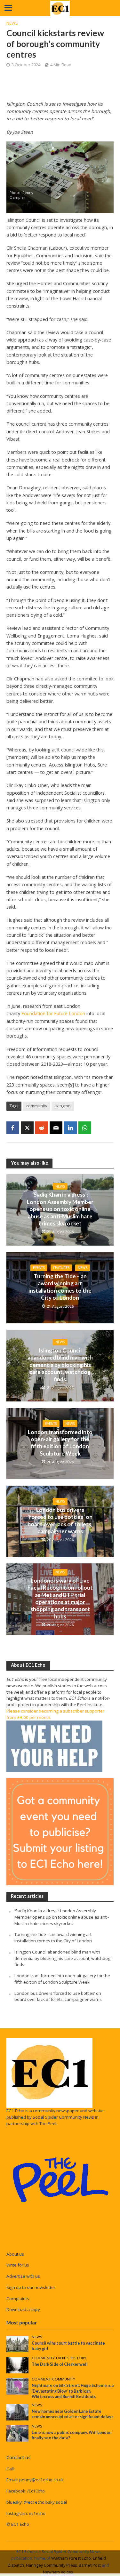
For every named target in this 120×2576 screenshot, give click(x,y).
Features (61, 1268)
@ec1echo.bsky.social (45, 2502)
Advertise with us (23, 2276)
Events (39, 1268)
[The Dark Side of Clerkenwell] (17, 2365)
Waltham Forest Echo (71, 2558)
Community (43, 2358)
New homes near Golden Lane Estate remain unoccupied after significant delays (72, 2414)
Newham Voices (58, 2572)
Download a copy (23, 2309)
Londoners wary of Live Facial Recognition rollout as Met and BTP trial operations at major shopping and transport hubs (60, 1598)
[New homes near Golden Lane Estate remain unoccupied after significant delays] (17, 2412)
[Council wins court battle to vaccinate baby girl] (17, 2344)
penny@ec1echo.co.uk (41, 2480)
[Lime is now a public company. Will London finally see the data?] (17, 2433)
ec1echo (37, 2513)
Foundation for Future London (53, 1013)
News (12, 23)
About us (15, 2254)
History (79, 2358)
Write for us (18, 2265)
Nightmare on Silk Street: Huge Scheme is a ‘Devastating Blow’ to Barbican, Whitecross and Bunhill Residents (73, 2391)
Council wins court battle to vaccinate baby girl (68, 2346)
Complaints (18, 2299)
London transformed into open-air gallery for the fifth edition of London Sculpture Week (60, 1443)
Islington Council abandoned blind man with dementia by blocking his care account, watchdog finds (60, 1365)
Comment (41, 2379)
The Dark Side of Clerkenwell (60, 2364)
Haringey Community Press (51, 2565)
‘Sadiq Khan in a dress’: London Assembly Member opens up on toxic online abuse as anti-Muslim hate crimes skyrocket (60, 1209)
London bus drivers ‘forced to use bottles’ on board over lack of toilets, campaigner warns (60, 1521)
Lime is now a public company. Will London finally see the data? (72, 2435)
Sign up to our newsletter (31, 2287)
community (37, 1106)
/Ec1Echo (36, 2491)
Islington (63, 1106)
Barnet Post (90, 2565)
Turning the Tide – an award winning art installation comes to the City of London (60, 1287)
